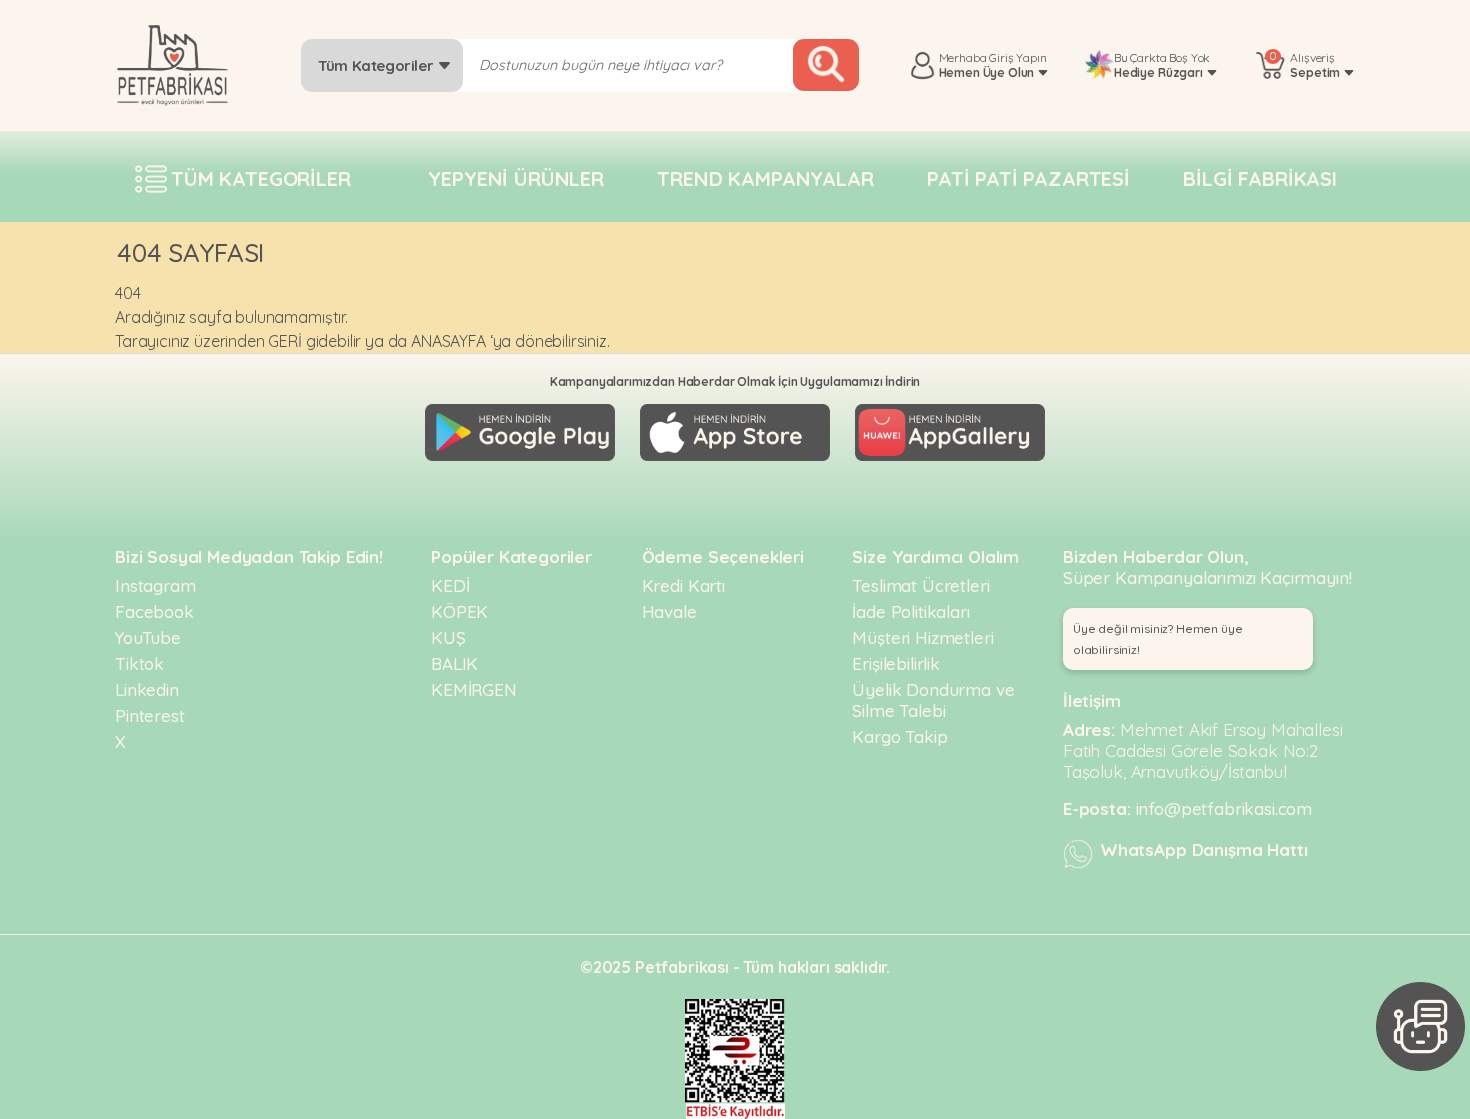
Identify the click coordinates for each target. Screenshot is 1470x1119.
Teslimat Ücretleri (920, 585)
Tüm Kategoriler (377, 65)
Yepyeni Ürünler (516, 178)
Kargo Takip (899, 736)
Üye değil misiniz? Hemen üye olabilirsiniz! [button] (1158, 639)
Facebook (154, 611)
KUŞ (448, 637)
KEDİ (450, 585)
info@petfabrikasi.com (1224, 808)
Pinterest (150, 715)
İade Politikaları (910, 611)
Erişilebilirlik (896, 663)
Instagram (155, 585)
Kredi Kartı (683, 585)
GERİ (284, 341)
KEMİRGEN (474, 689)
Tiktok (139, 663)
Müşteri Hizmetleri (922, 637)
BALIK (454, 663)
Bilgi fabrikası (1260, 178)
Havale (669, 611)
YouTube (148, 637)
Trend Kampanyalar (765, 178)
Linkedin (147, 689)
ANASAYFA (448, 341)
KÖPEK (459, 611)
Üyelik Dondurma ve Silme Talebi (933, 700)
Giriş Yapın (1017, 57)
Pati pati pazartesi (1028, 178)
